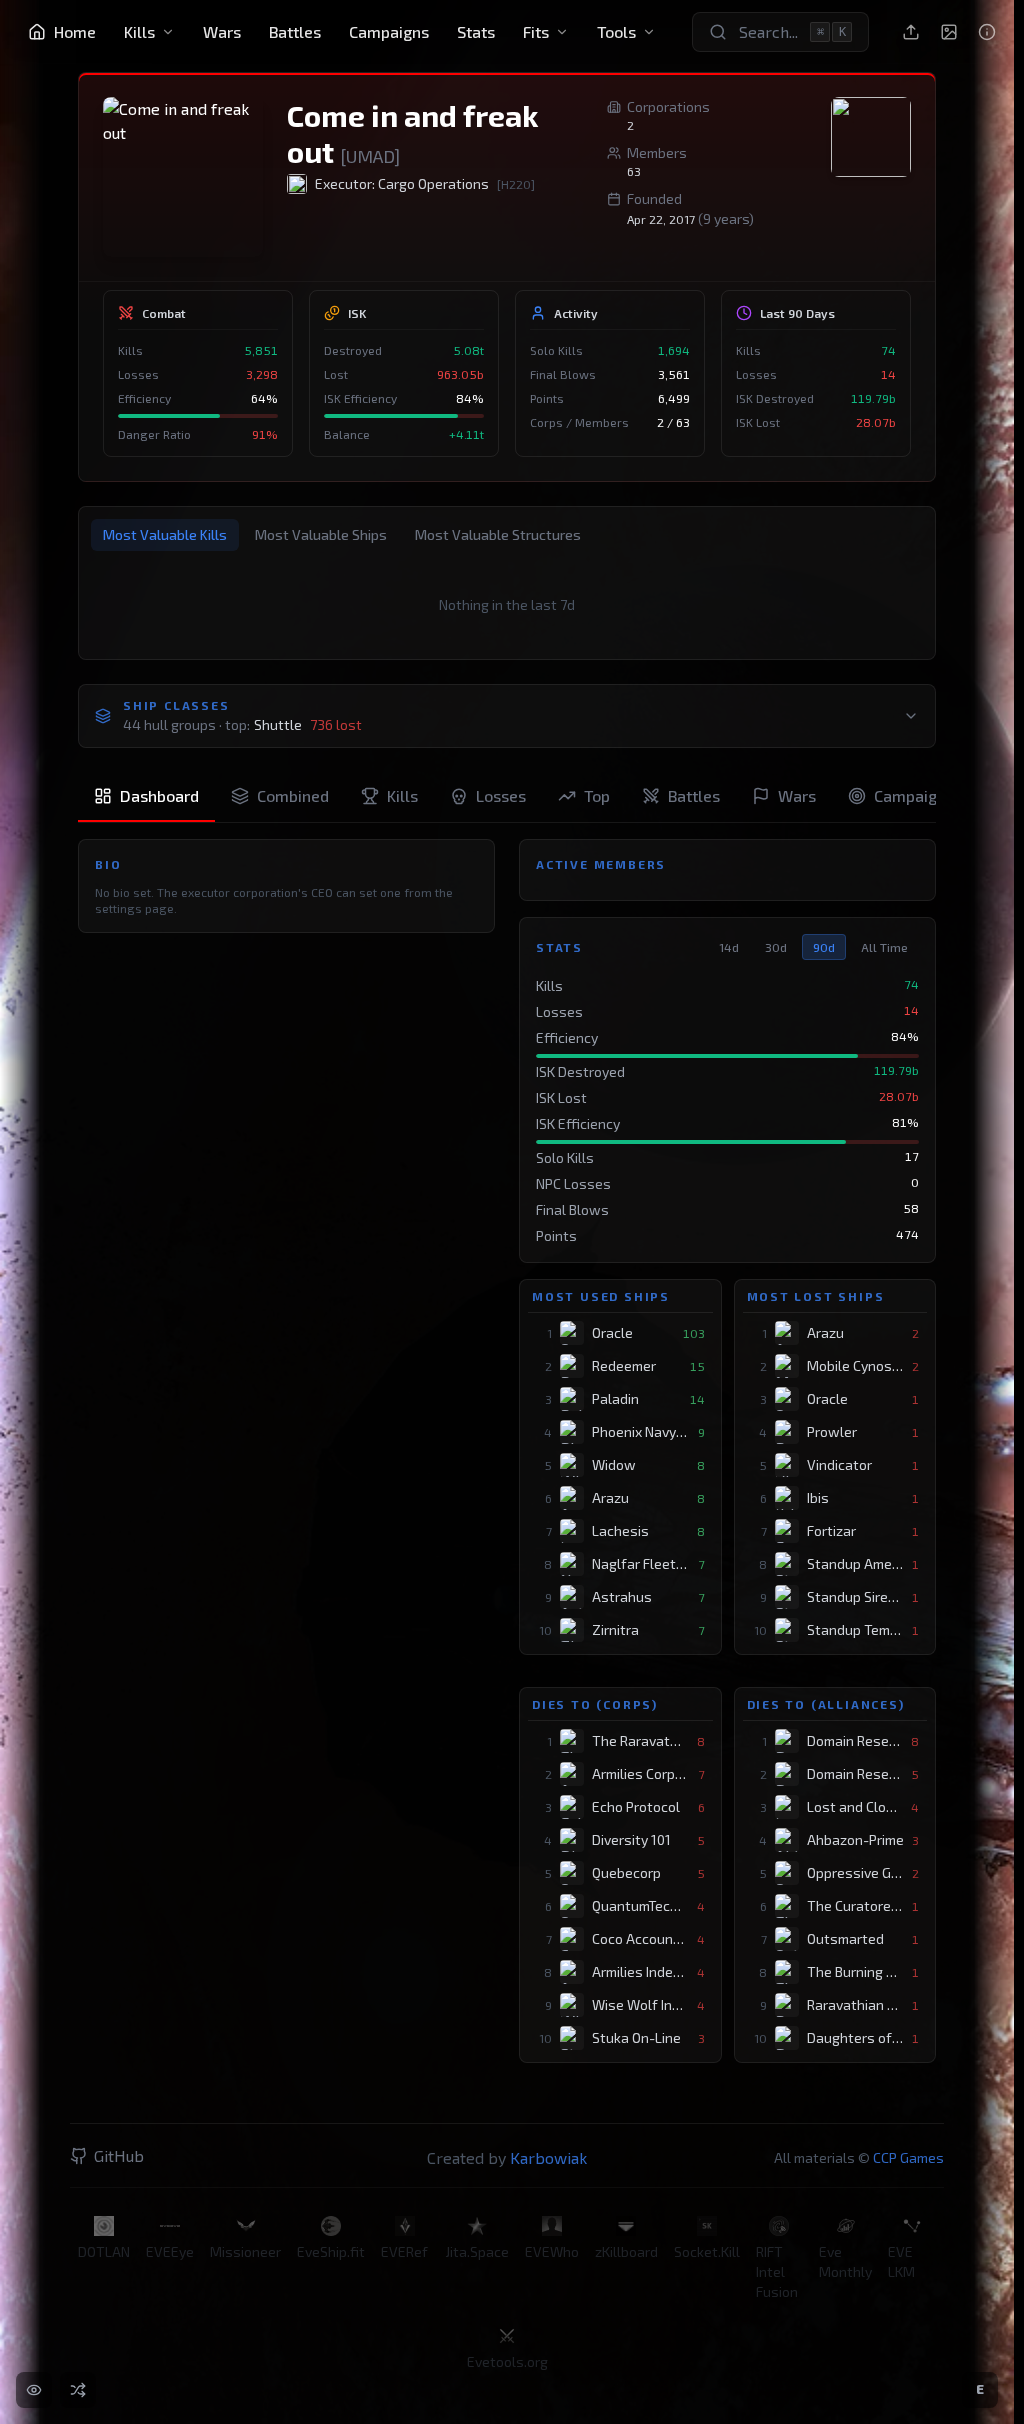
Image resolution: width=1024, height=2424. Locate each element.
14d (729, 947)
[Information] (987, 32)
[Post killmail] (911, 32)
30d (776, 947)
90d (824, 947)
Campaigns (389, 31)
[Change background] (949, 32)
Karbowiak (548, 2157)
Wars (222, 31)
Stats (476, 31)
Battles (295, 31)
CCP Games (908, 2157)
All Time (884, 947)
